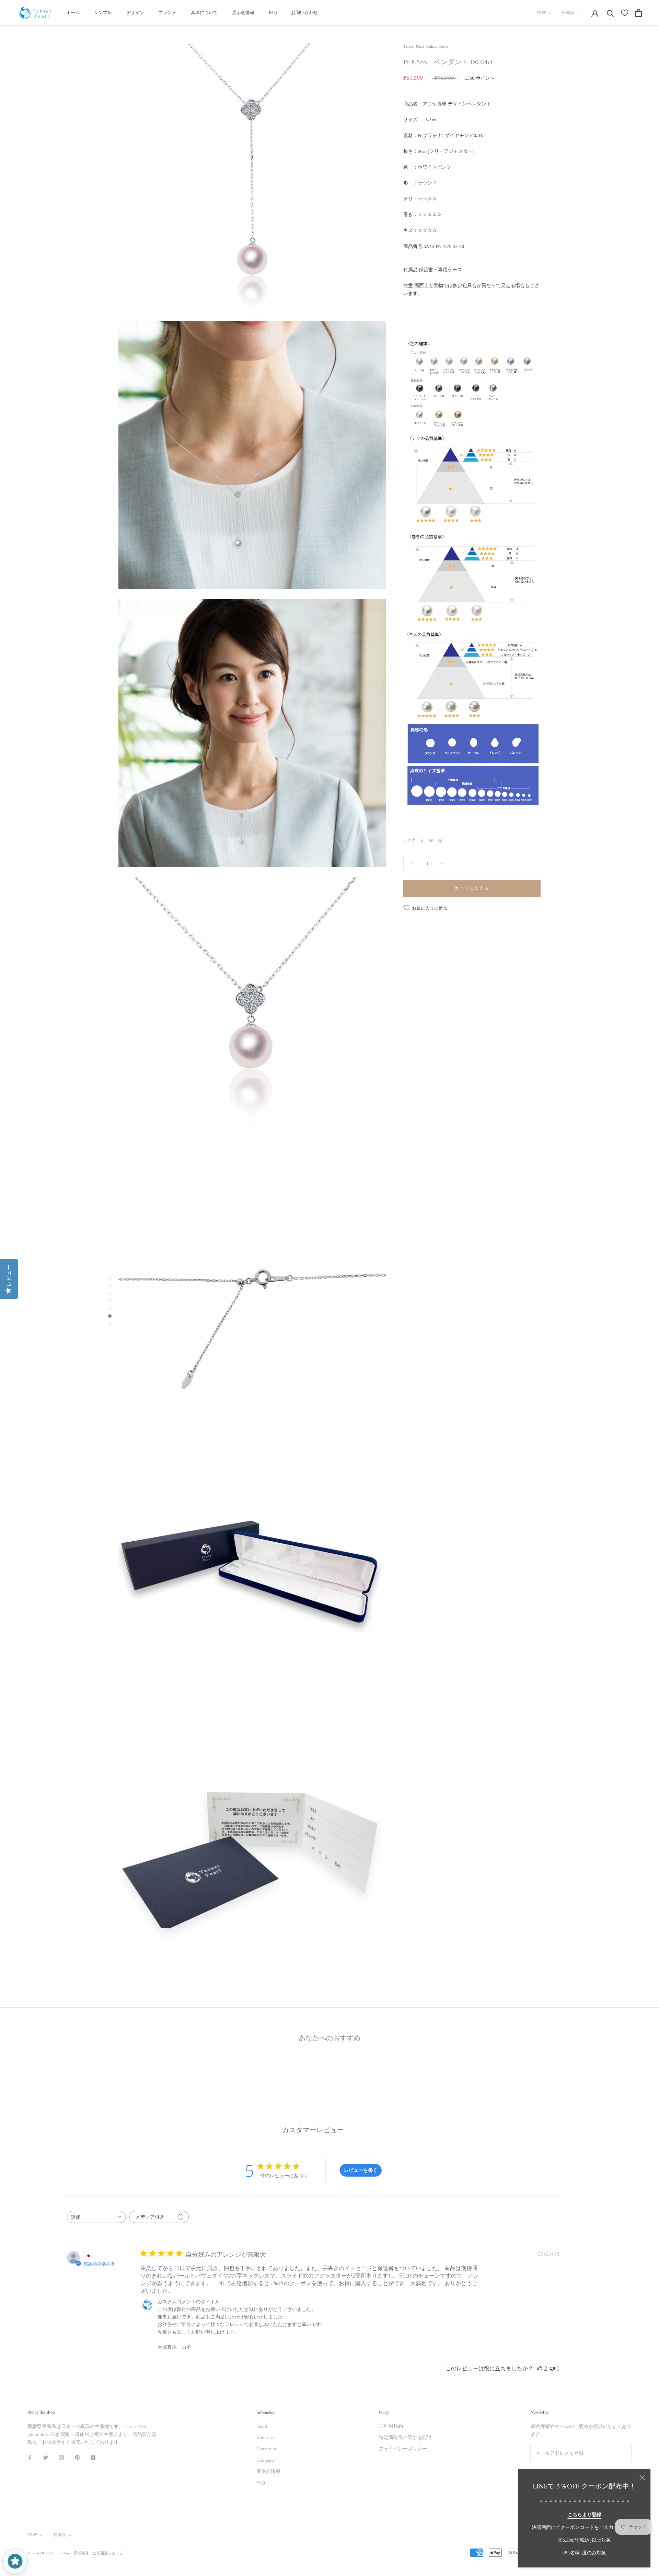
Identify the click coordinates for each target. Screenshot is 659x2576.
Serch (262, 2426)
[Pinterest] (440, 841)
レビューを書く (361, 2170)
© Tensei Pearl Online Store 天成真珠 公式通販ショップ (75, 2554)
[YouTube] (93, 2457)
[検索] (610, 13)
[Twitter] (431, 841)
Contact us (267, 2449)
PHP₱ (541, 13)
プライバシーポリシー (403, 2449)
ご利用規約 (391, 2426)
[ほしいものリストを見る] (625, 13)
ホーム (73, 13)
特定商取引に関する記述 (405, 2438)
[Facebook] (422, 841)
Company (265, 2460)
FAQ (273, 13)
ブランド (167, 13)
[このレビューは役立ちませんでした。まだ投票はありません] (552, 2369)
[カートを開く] (639, 13)
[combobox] (96, 2217)
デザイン (135, 13)
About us (265, 2438)
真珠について (204, 13)
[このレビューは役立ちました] (540, 2369)
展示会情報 (243, 13)
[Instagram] (61, 2457)
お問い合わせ (304, 13)
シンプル (103, 13)
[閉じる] (642, 2477)
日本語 (568, 13)
